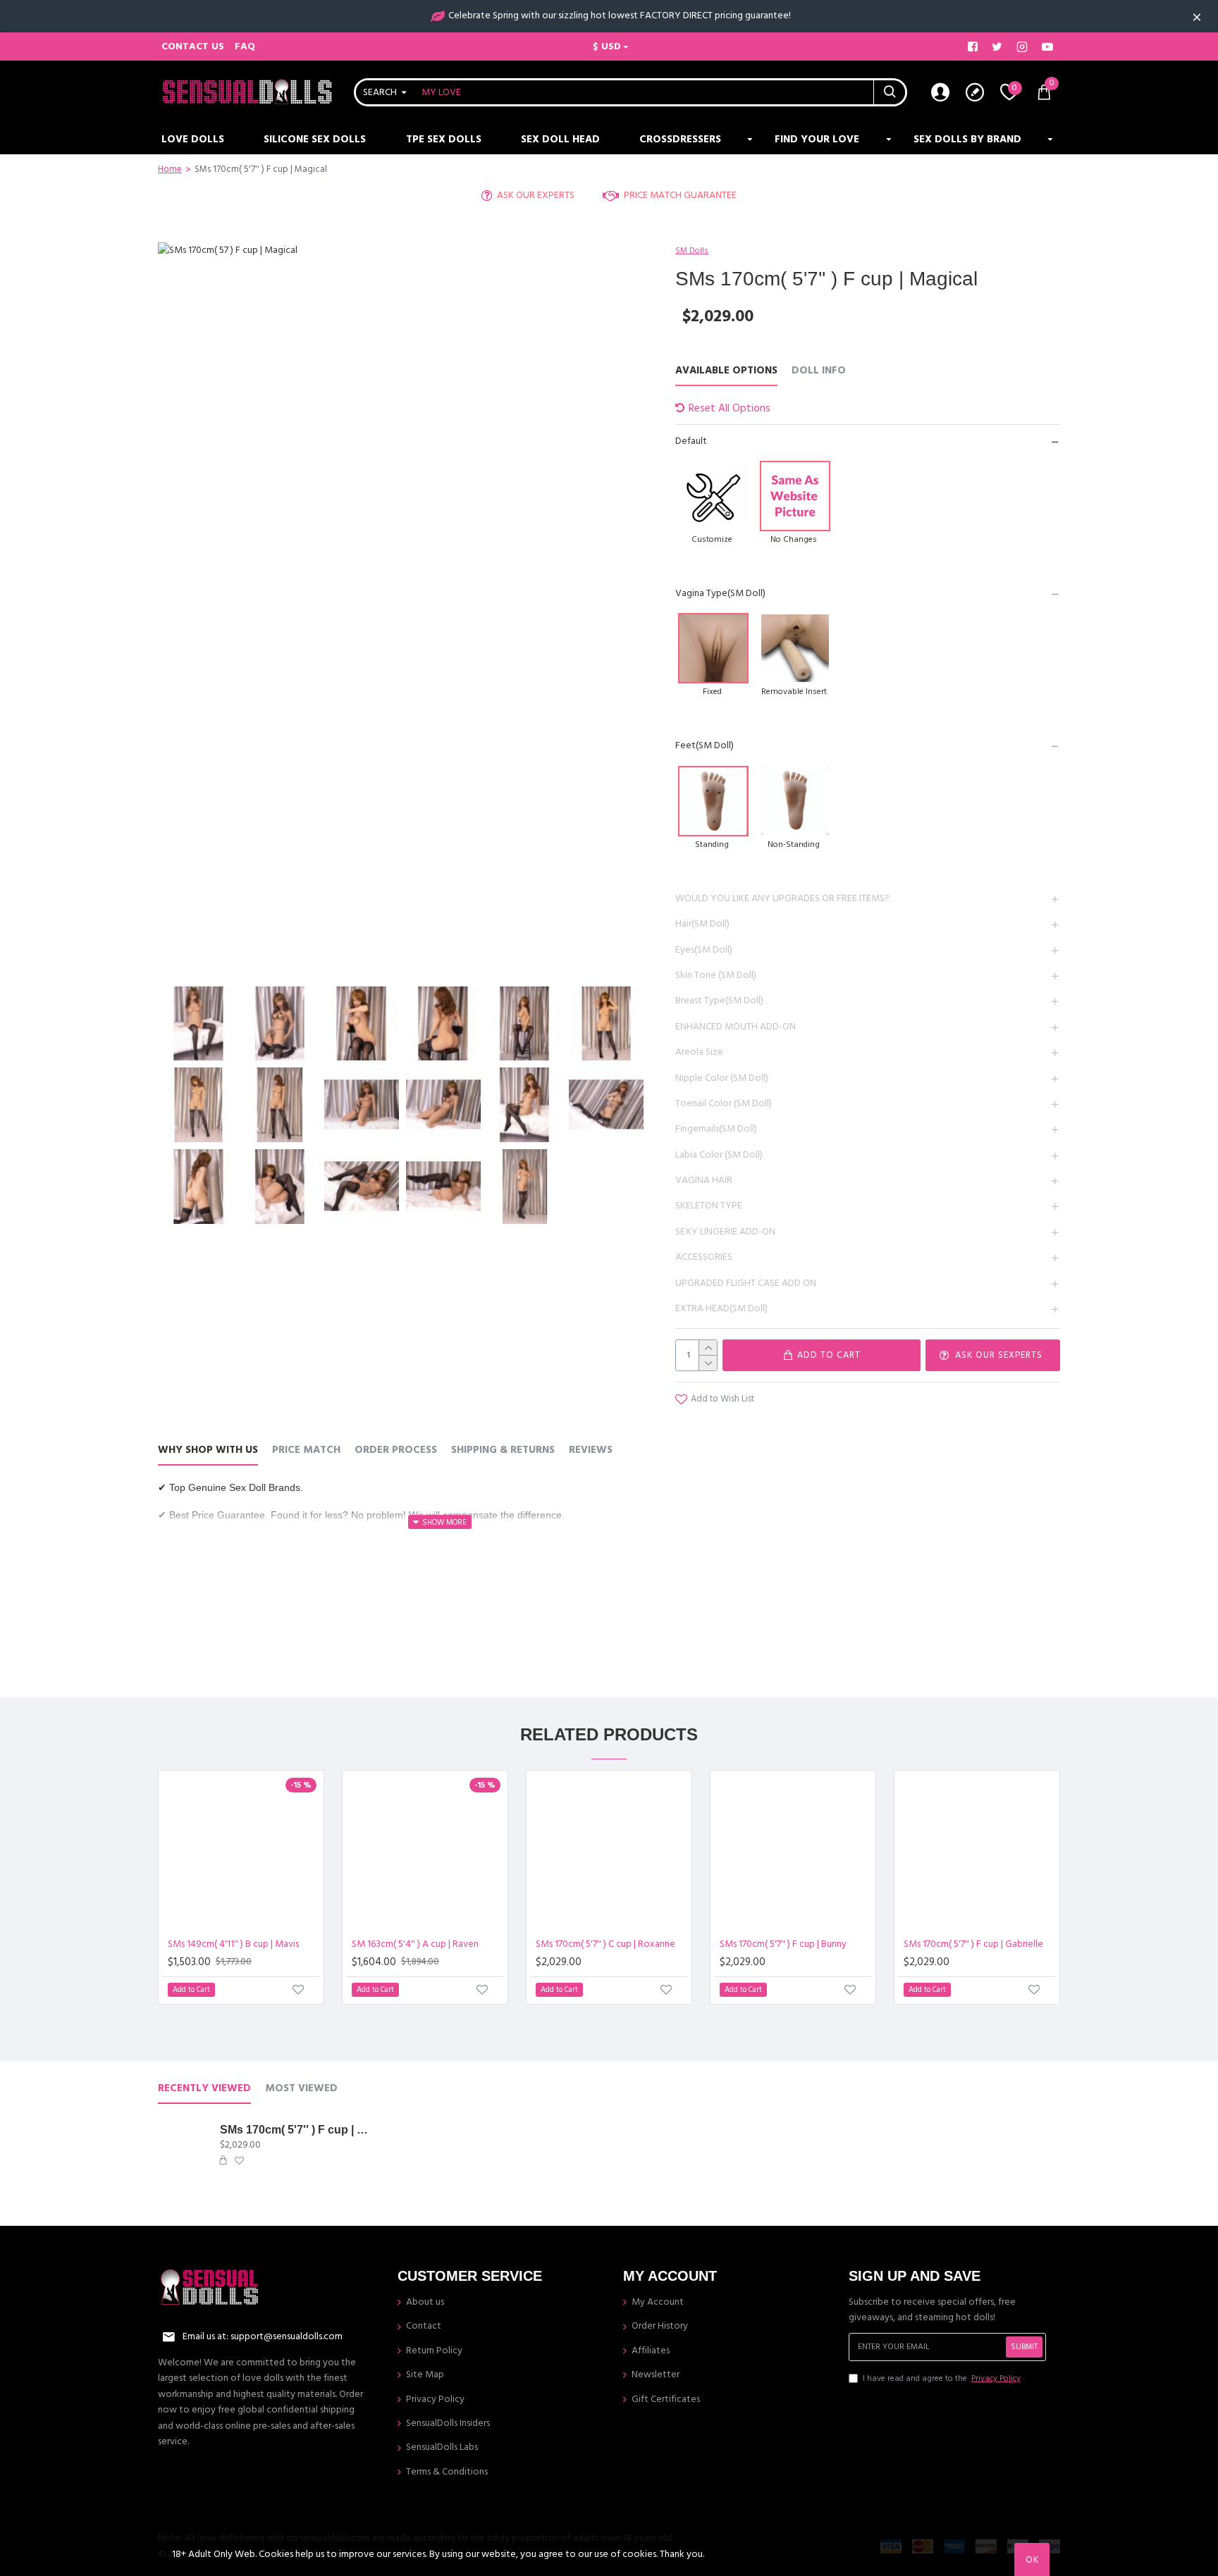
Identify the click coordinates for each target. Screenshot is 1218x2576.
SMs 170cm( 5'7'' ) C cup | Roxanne (605, 1944)
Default (691, 441)
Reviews (591, 1450)
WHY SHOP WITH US (208, 1450)
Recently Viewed (204, 2089)
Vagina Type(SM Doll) (720, 593)
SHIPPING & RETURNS (503, 1450)
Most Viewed (301, 2089)
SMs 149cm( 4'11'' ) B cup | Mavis (233, 1944)
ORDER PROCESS (396, 1450)
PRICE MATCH (306, 1450)
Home (170, 169)
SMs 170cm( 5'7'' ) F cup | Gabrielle (973, 1944)
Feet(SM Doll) (705, 745)
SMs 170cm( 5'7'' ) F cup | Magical (294, 2130)
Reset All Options (730, 408)
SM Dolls (692, 250)
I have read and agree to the (942, 2378)
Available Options (726, 371)
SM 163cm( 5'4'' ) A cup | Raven (415, 1944)
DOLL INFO (819, 371)
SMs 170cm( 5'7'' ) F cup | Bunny (783, 1944)
